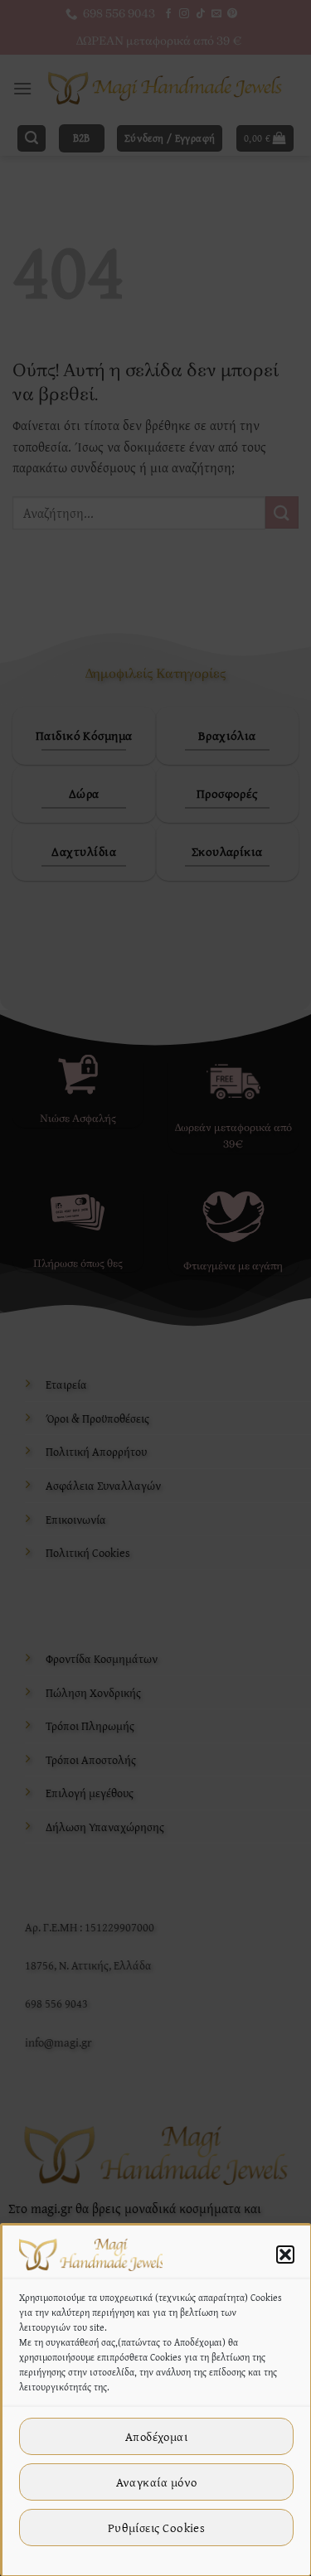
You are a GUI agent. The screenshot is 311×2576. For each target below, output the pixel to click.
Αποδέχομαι (157, 2436)
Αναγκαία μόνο (157, 2482)
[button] (285, 2255)
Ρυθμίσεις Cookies (157, 2528)
